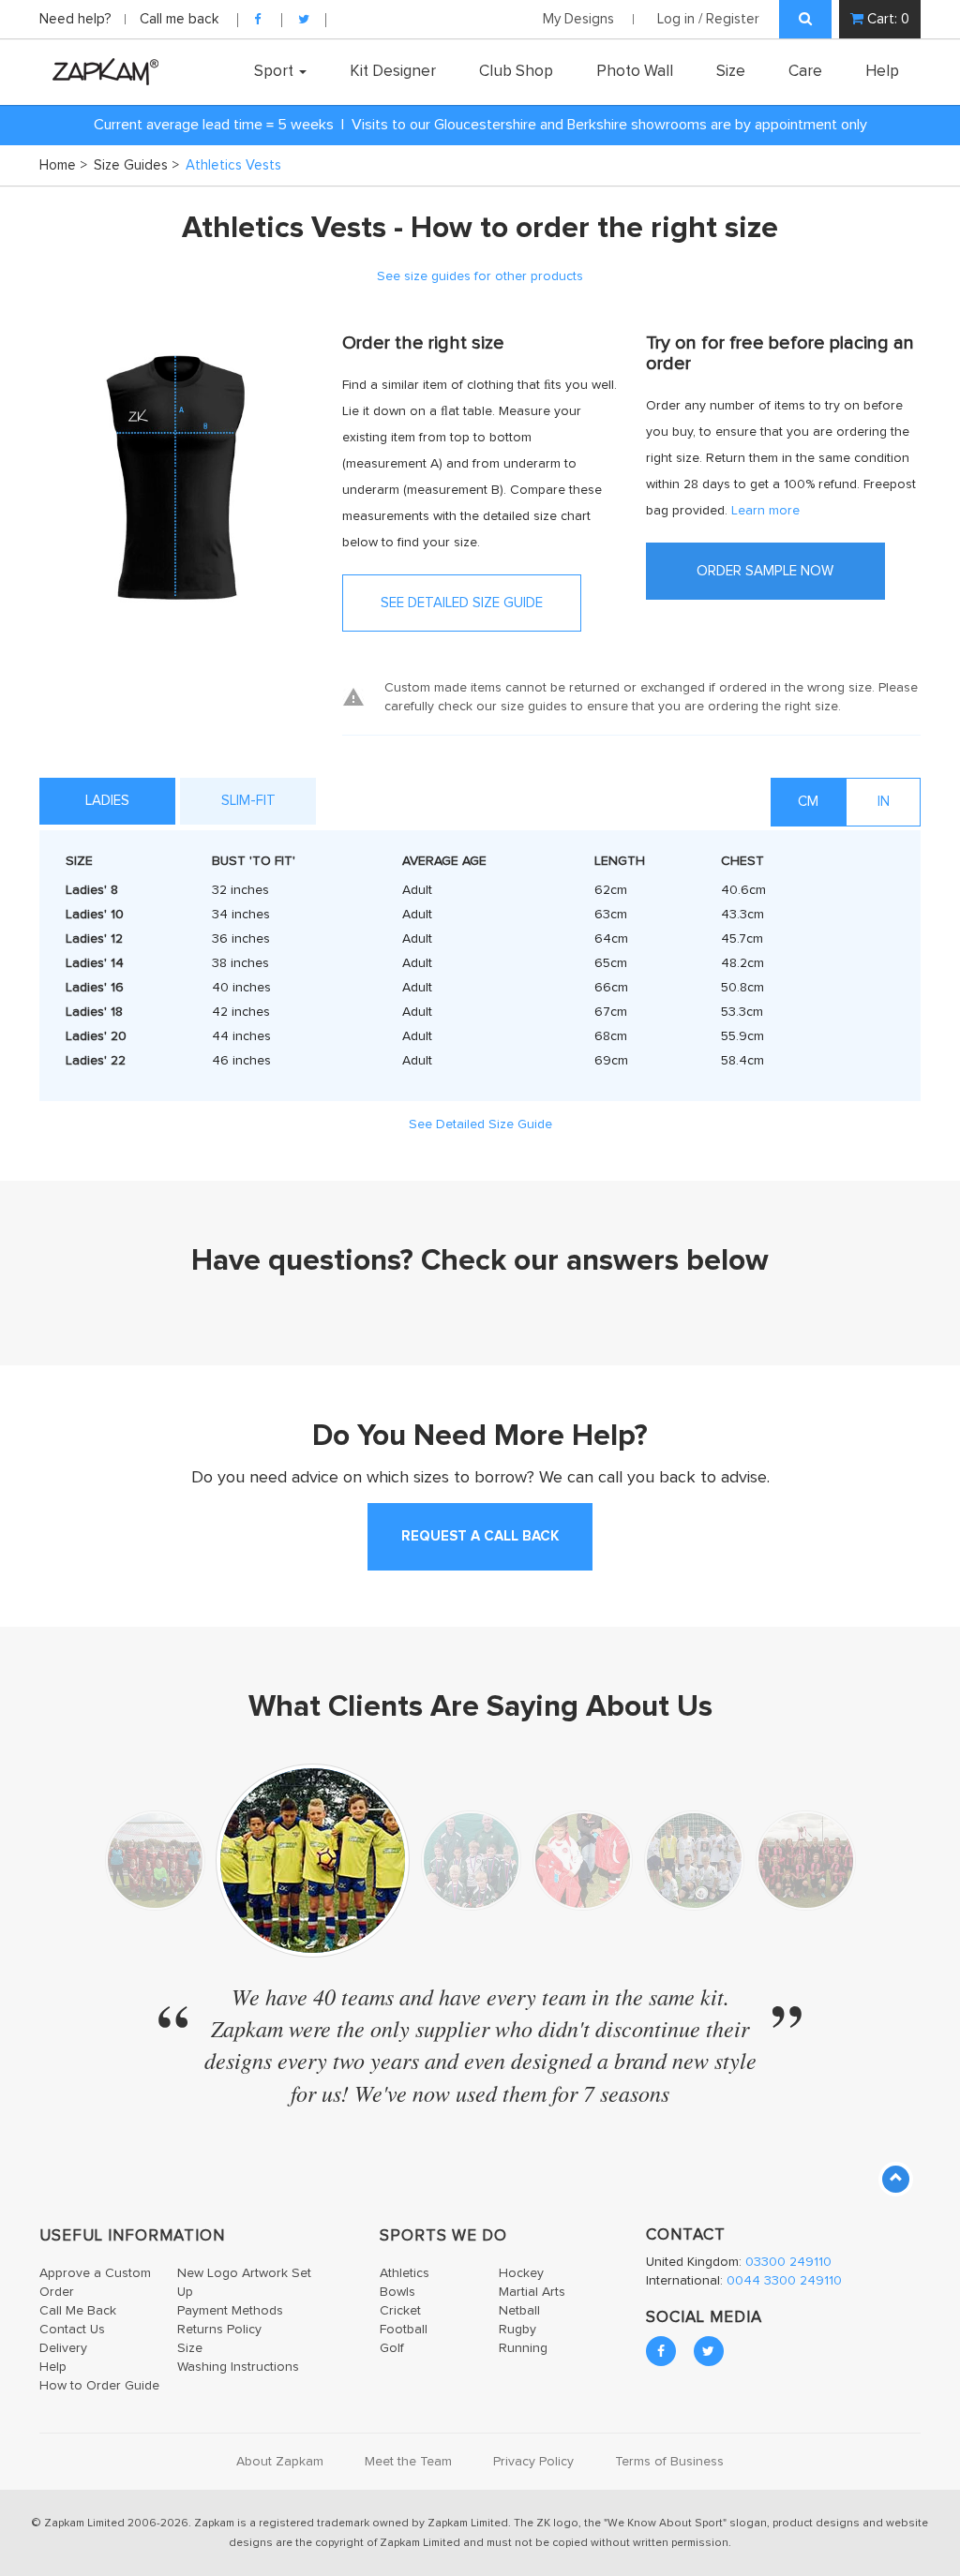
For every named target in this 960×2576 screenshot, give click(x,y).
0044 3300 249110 (784, 2281)
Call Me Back (78, 2311)
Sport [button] (276, 71)
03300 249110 (788, 2262)
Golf (392, 2348)
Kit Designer (393, 71)
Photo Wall (635, 71)
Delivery (63, 2348)
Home (63, 165)
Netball (519, 2311)
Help (882, 71)
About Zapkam (280, 2462)
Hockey (521, 2273)
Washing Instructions (238, 2367)
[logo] (101, 71)
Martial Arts (532, 2292)
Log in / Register (708, 19)
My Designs (578, 19)
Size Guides (136, 165)
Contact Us (72, 2330)
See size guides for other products (480, 276)
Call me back (179, 19)
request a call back (480, 1536)
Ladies (107, 801)
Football (404, 2330)
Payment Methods (230, 2311)
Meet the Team (408, 2462)
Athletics (405, 2273)
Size (731, 71)
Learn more (765, 511)
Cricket (400, 2311)
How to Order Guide (99, 2386)
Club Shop (516, 71)
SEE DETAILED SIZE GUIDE (462, 603)
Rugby (517, 2330)
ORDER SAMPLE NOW (765, 571)
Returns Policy (219, 2330)
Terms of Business (669, 2462)
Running (523, 2348)
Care (805, 71)
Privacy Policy (533, 2462)
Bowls (397, 2292)
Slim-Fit (248, 801)
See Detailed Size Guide (480, 1124)
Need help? (77, 19)
